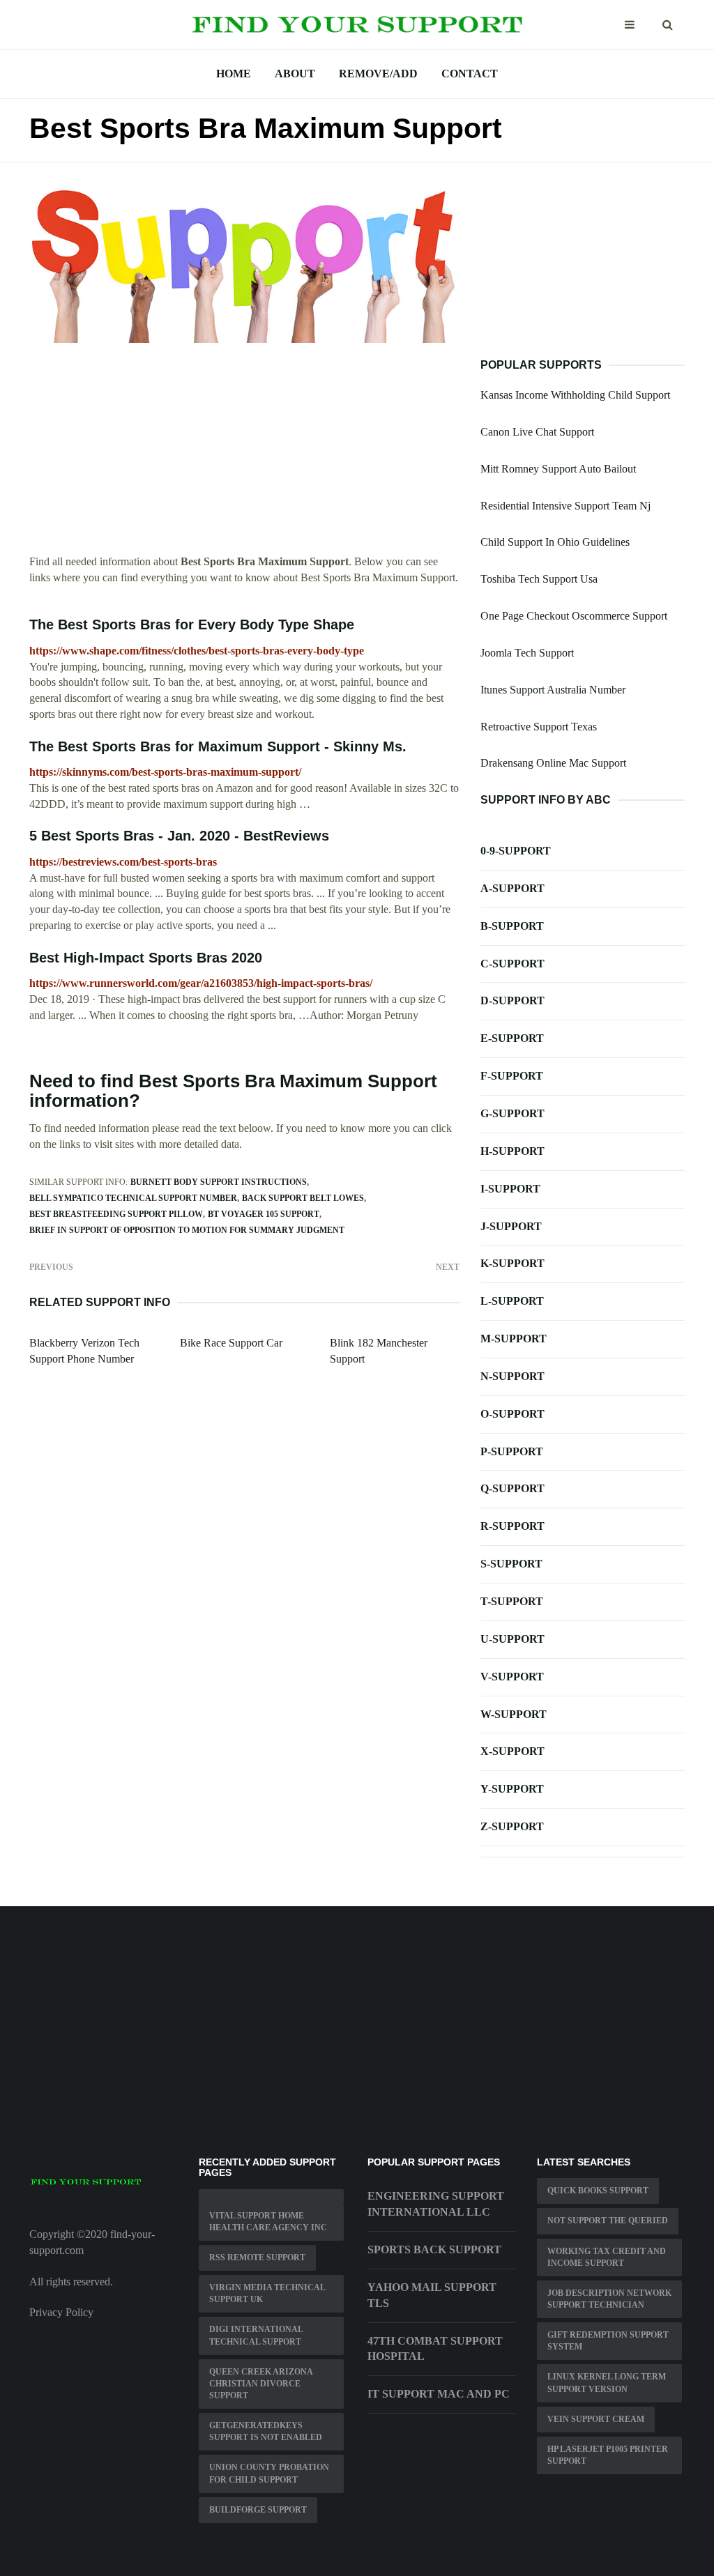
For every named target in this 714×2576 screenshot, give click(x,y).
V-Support (512, 1677)
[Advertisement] (244, 457)
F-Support (512, 1076)
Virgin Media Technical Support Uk (267, 2293)
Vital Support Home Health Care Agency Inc (268, 2222)
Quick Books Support (598, 2191)
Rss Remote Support (257, 2257)
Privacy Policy (61, 2312)
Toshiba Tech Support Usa (539, 579)
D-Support (512, 1001)
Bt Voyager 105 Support (264, 1214)
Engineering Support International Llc (436, 2204)
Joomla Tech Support (527, 653)
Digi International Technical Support (256, 2335)
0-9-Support (516, 851)
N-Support (512, 1376)
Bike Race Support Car (231, 1343)
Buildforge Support (258, 2510)
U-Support (512, 1639)
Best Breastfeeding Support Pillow (116, 1214)
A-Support (512, 888)
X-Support (512, 1751)
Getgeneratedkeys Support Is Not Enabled (266, 2431)
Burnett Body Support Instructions (219, 1182)
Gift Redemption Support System (608, 2341)
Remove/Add (378, 74)
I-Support (510, 1189)
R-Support (512, 1526)
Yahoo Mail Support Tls (432, 2295)
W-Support (514, 1714)
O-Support (512, 1414)
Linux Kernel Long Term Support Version (607, 2383)
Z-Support (512, 1826)
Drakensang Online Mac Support (553, 763)
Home (234, 74)
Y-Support (512, 1789)
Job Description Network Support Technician (609, 2299)
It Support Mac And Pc (439, 2394)
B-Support (512, 926)
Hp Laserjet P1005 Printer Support (608, 2455)
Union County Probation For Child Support (269, 2473)
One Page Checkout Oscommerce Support (574, 616)
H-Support (512, 1151)
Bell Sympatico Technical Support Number (133, 1198)
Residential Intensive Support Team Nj (565, 506)
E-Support (512, 1038)
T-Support (512, 1601)
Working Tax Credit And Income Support (607, 2257)
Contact (470, 74)
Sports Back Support (434, 2249)
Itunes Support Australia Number (553, 690)
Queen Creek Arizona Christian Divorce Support (261, 2384)
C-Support (512, 964)
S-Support (511, 1564)
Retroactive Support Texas (539, 727)
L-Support (512, 1301)
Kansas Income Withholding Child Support (575, 395)
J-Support (511, 1226)
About (295, 74)
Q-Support (512, 1488)
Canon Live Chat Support (537, 432)
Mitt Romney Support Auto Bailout (558, 469)
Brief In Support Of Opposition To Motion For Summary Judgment (187, 1230)
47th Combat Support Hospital (435, 2349)
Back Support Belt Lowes (303, 1198)
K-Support (512, 1263)
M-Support (514, 1339)
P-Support (512, 1451)
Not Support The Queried (608, 2221)
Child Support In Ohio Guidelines (555, 542)
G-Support (512, 1113)
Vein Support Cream (596, 2419)
